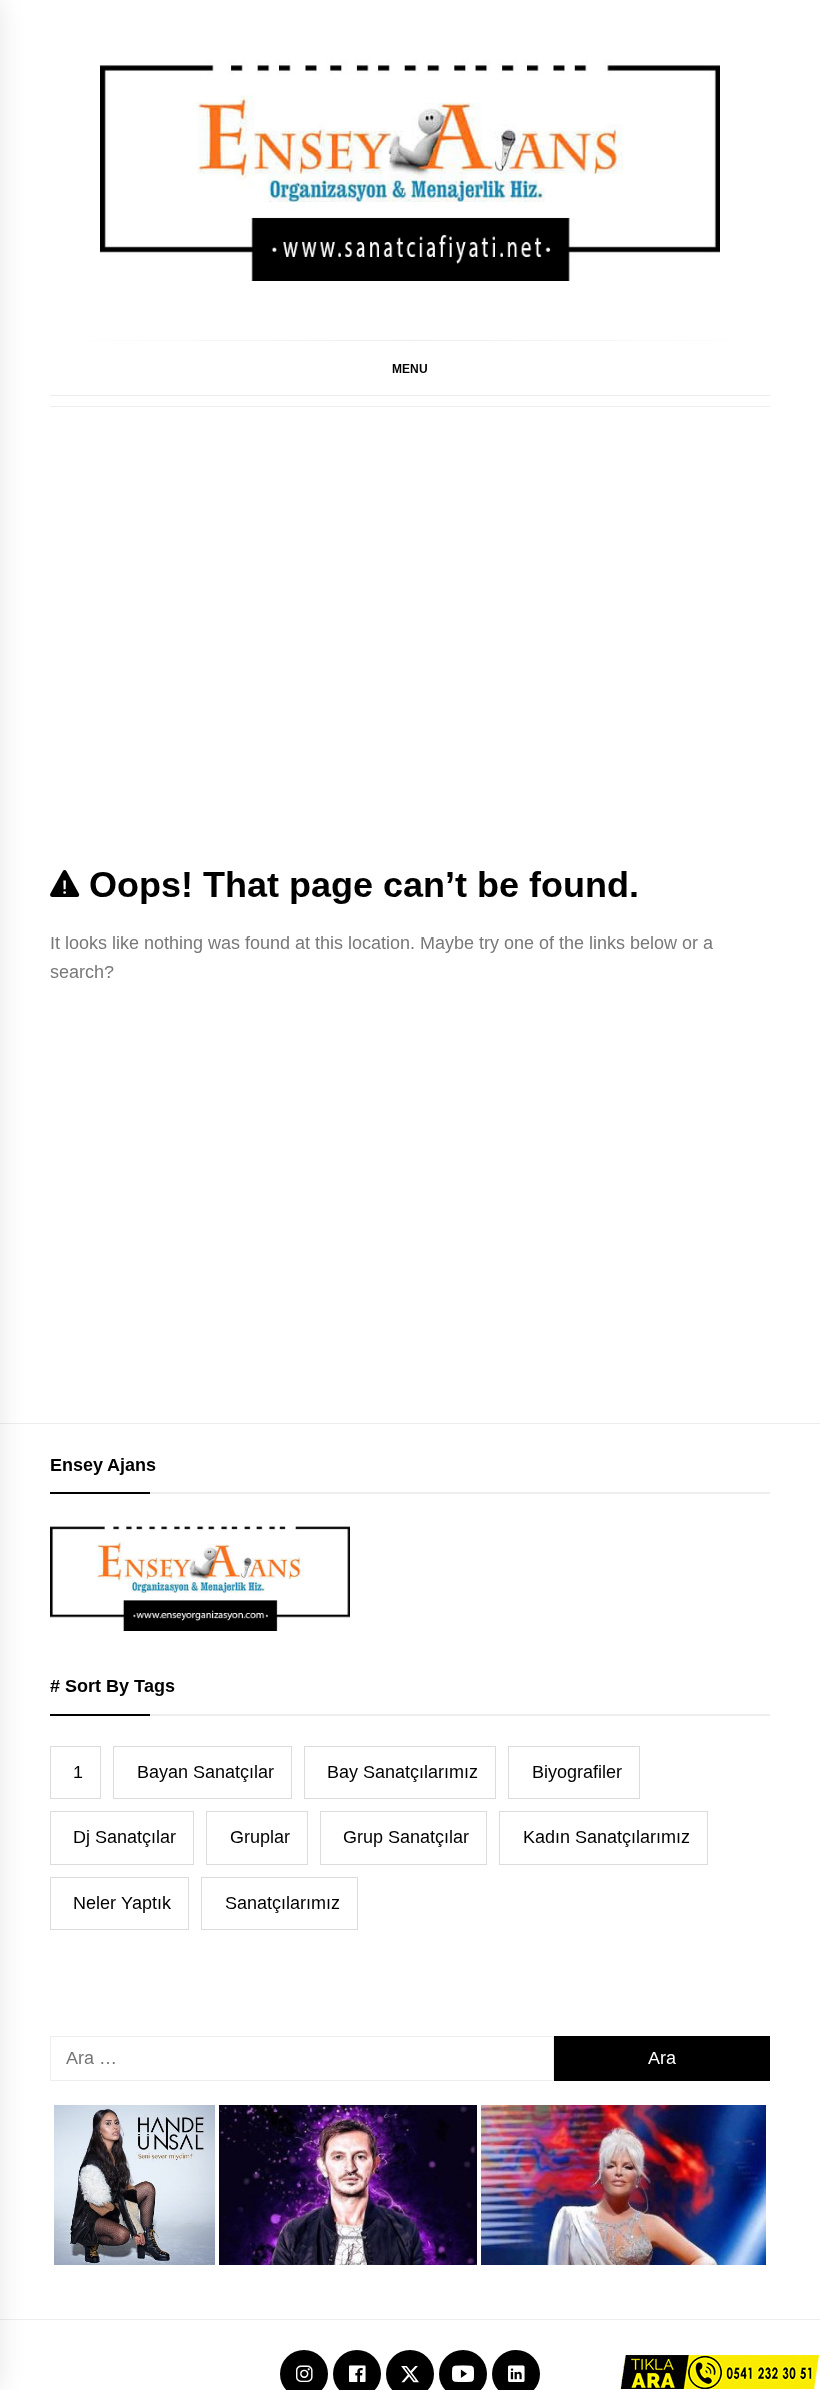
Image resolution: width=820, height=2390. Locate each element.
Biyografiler (577, 1772)
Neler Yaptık (122, 1903)
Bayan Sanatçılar (205, 1772)
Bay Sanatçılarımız (402, 1772)
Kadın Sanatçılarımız (606, 1837)
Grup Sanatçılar (406, 1837)
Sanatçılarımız (282, 1903)
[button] (410, 368)
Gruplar (260, 1837)
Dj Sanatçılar (124, 1837)
